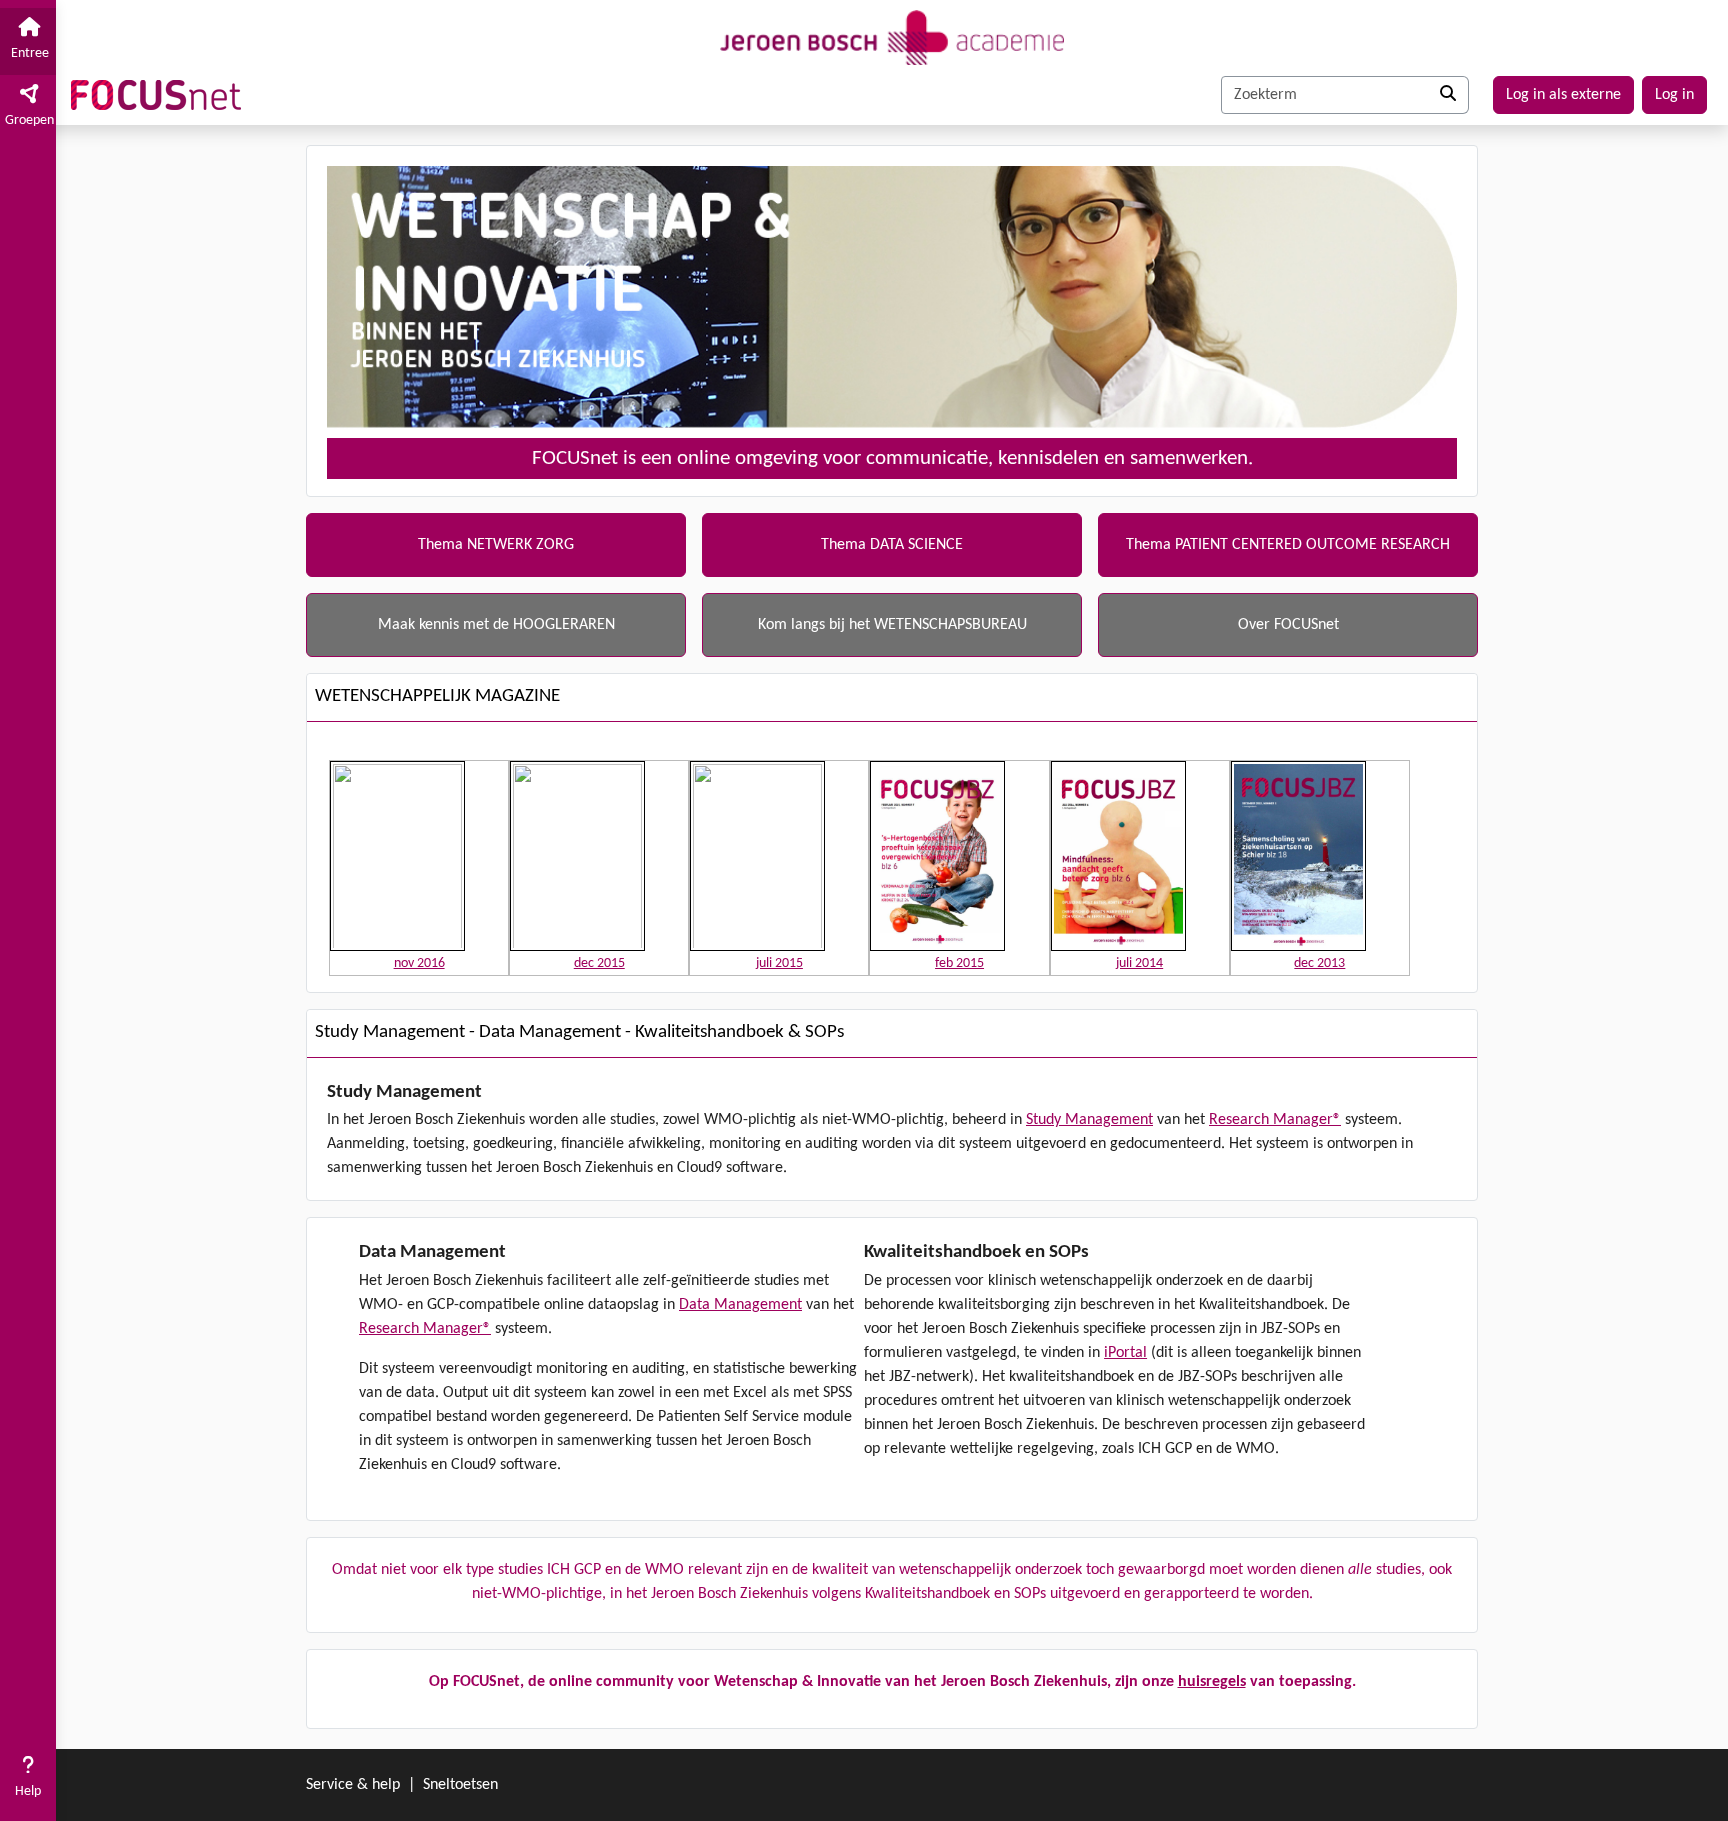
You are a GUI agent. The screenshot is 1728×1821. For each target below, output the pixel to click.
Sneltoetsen (460, 1785)
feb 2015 (959, 963)
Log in (1674, 95)
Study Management (1089, 1120)
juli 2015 (779, 963)
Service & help (353, 1785)
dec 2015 (599, 963)
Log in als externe (1563, 95)
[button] (28, 1779)
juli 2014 (1139, 963)
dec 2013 (1319, 963)
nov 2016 (419, 963)
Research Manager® (1275, 1120)
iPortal (1125, 1353)
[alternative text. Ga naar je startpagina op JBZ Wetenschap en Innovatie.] (892, 35)
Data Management (740, 1305)
